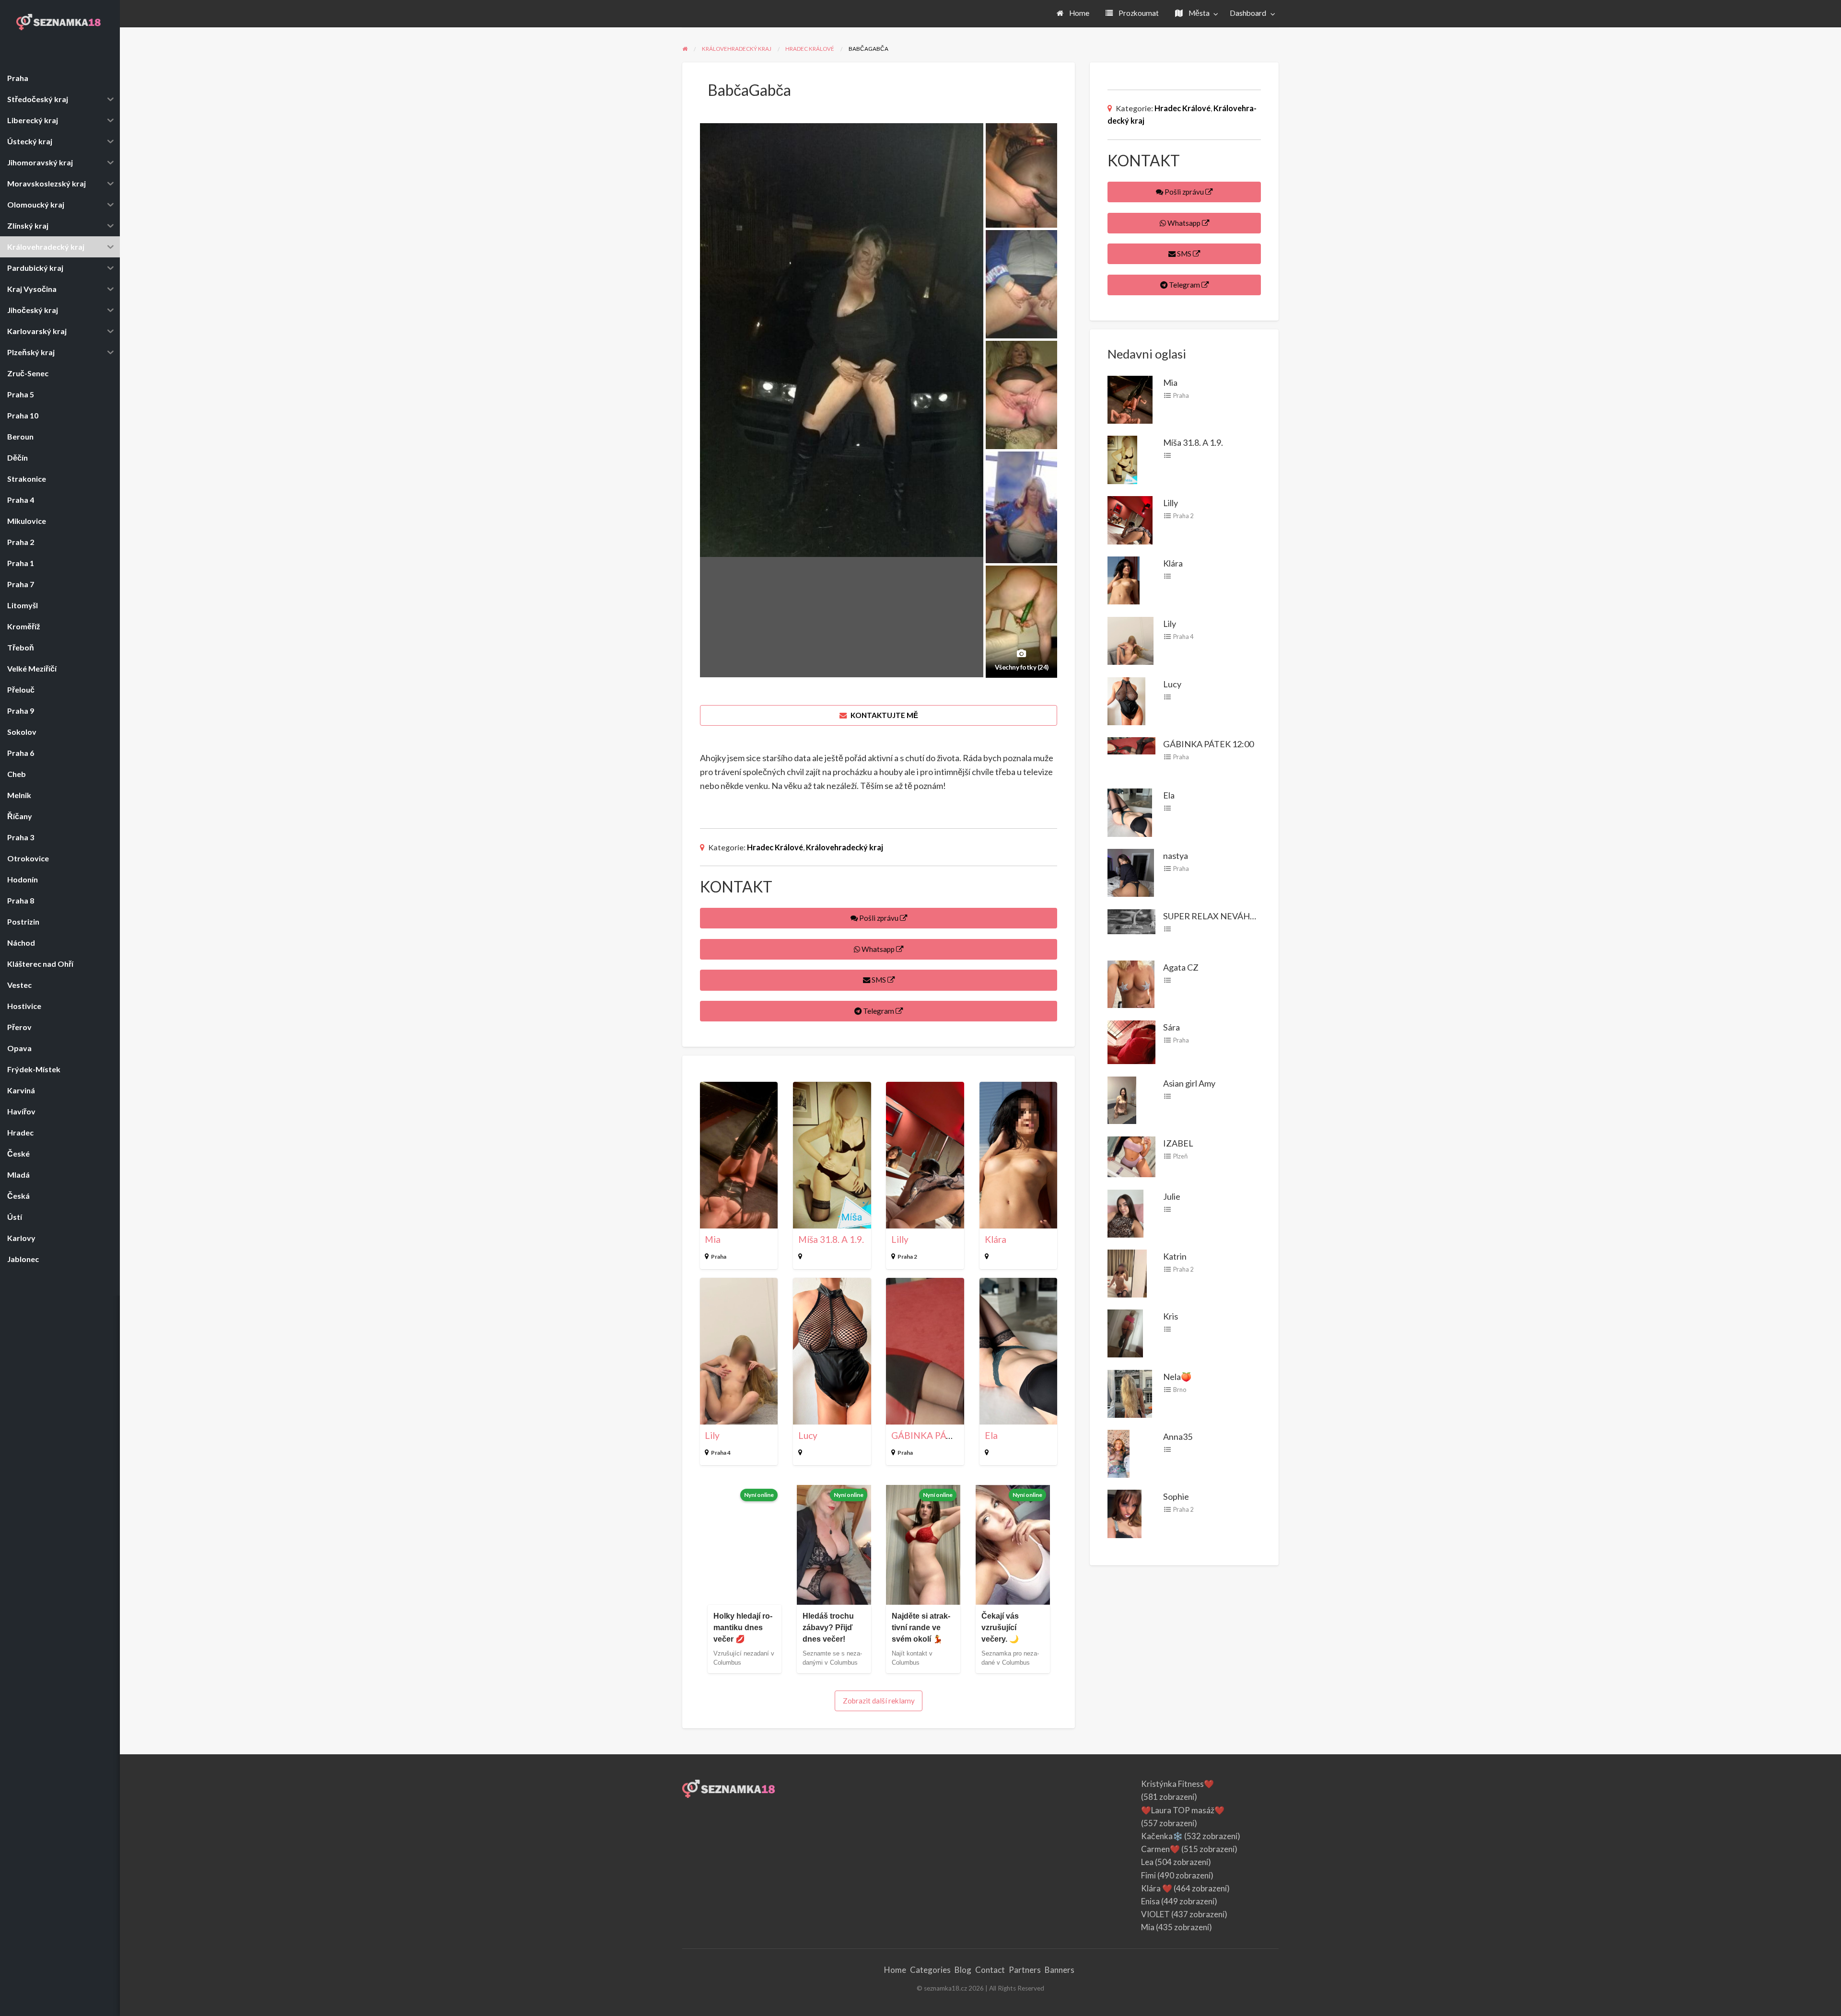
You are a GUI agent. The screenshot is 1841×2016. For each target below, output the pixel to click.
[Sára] (1131, 1041)
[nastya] (1131, 872)
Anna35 (1178, 1437)
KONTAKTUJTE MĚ (884, 715)
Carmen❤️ (1160, 1849)
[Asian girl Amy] (1122, 1099)
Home (1078, 13)
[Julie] (1125, 1212)
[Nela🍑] (1130, 1392)
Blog (963, 1970)
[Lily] (1130, 640)
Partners (1025, 1970)
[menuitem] (1073, 14)
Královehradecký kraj (845, 847)
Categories (930, 1970)
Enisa (1150, 1901)
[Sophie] (1124, 1513)
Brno (1180, 1390)
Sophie (1176, 1496)
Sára (1171, 1027)
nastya (1176, 856)
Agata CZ (1181, 967)
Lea (1147, 1862)
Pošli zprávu (879, 918)
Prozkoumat (1138, 13)
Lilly (900, 1239)
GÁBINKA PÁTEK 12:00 (940, 1435)
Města (1198, 13)
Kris (1171, 1316)
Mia (713, 1239)
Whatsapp (878, 949)
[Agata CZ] (1131, 983)
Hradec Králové (775, 847)
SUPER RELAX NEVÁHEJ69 (1216, 916)
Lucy (808, 1435)
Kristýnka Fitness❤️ (1177, 1784)
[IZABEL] (1131, 1156)
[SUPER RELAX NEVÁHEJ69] (1131, 920)
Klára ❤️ (1157, 1888)
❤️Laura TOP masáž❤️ (1183, 1810)
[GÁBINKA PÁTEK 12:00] (1131, 745)
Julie (1172, 1196)
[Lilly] (1130, 519)
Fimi (1148, 1875)
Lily (712, 1435)
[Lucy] (1126, 700)
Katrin (1175, 1256)
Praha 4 (721, 1453)
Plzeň (1180, 1156)
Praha (719, 1257)
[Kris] (1125, 1332)
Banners (1060, 1970)
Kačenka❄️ (1162, 1836)
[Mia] (1130, 398)
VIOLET (1155, 1914)
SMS (879, 980)
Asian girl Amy (1189, 1083)
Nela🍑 (1177, 1377)
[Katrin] (1127, 1273)
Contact (990, 1970)
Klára (996, 1239)
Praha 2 (907, 1257)
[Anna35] (1119, 1453)
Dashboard (1248, 13)
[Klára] (1124, 579)
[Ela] (1130, 811)
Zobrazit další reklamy (879, 1701)
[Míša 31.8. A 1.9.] (1122, 459)
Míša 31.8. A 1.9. (831, 1239)
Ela (991, 1435)
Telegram (879, 1011)
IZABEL (1178, 1143)
